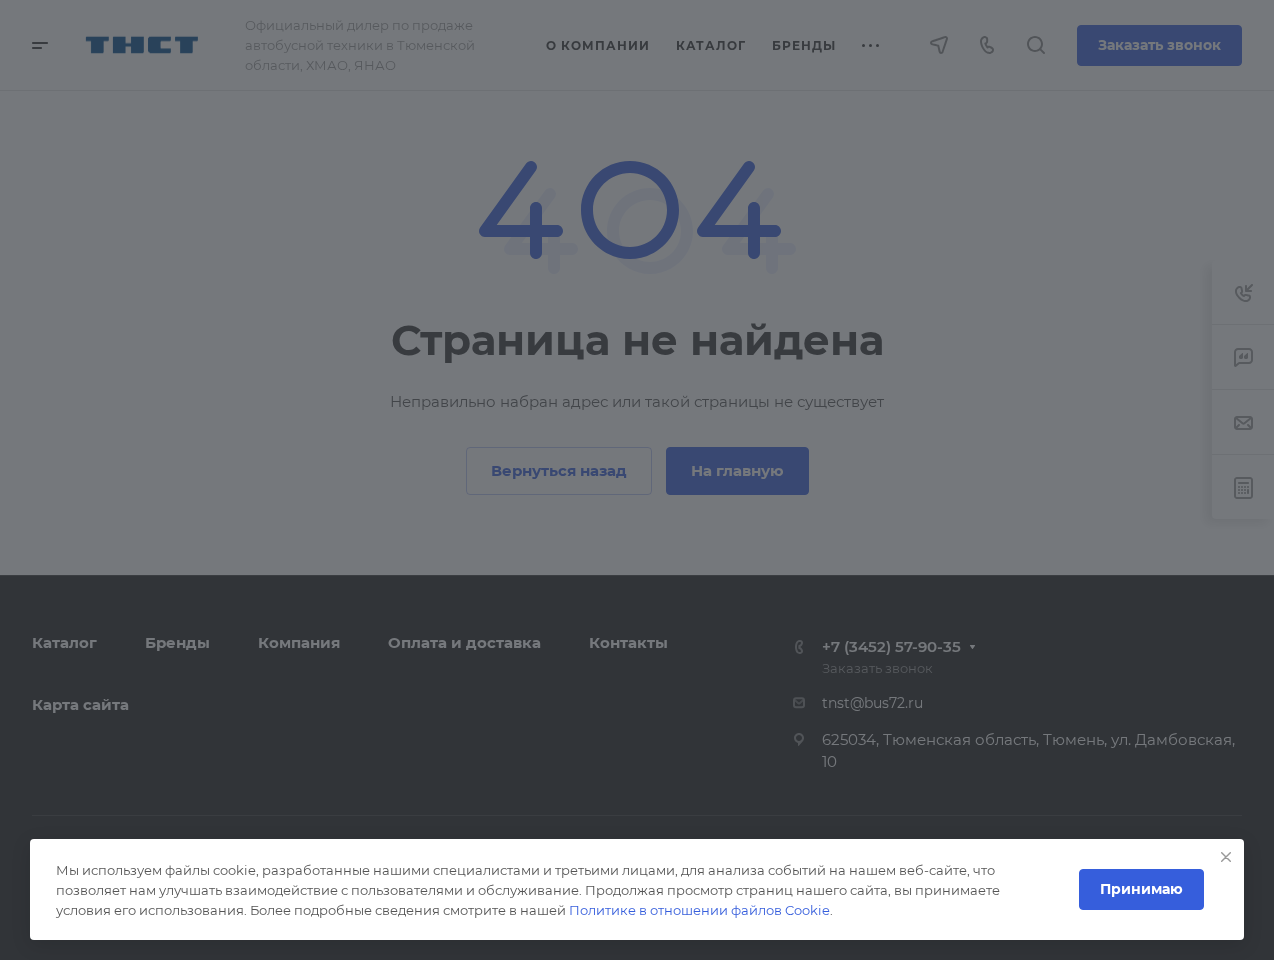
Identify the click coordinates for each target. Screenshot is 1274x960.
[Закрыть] (1226, 857)
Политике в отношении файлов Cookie (699, 910)
